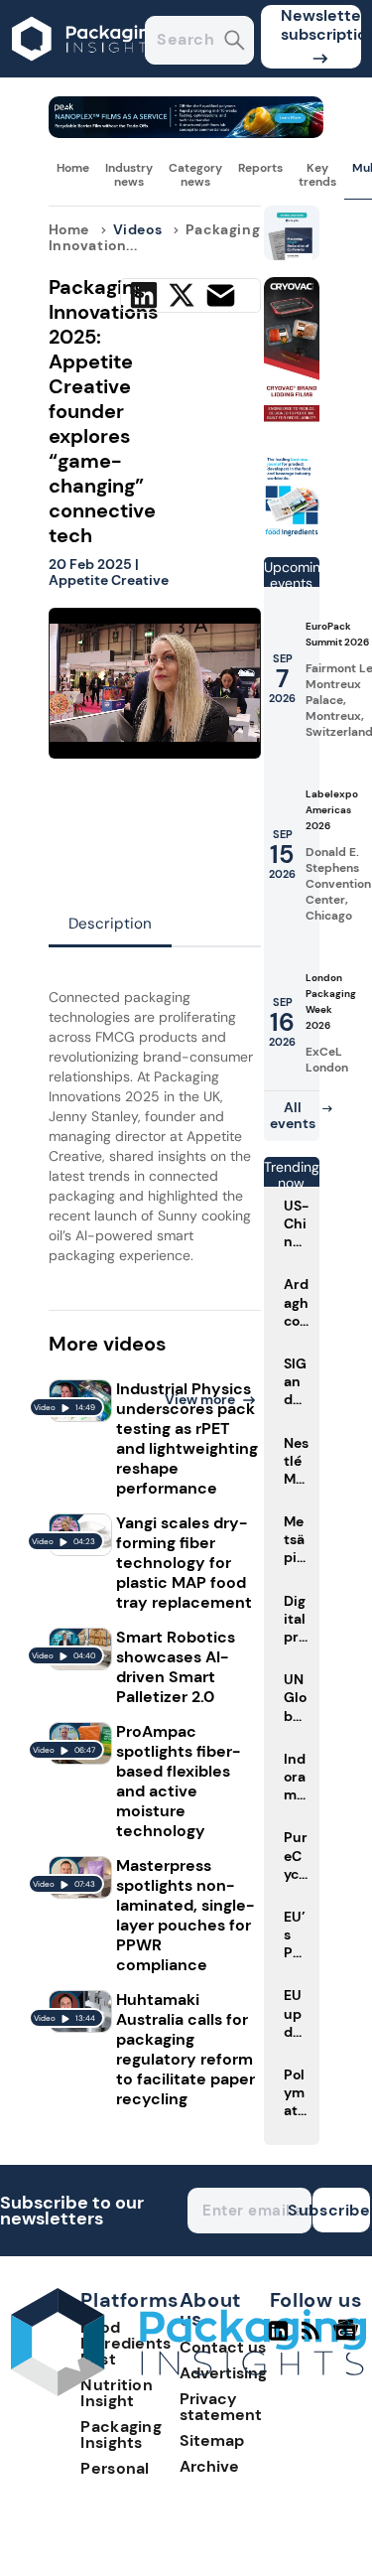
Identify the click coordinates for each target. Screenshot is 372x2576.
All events (293, 1115)
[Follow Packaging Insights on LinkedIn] (278, 2339)
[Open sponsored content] (186, 133)
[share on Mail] (221, 295)
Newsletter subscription (321, 25)
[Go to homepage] (188, 2391)
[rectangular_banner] (292, 533)
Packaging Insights (121, 2434)
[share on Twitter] (182, 295)
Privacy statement (221, 2407)
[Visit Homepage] (87, 72)
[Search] (235, 42)
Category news (195, 175)
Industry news (129, 175)
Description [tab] (110, 924)
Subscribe (341, 2210)
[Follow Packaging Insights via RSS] (313, 2339)
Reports (260, 168)
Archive (209, 2466)
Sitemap (212, 2440)
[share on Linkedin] (144, 295)
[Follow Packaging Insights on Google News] (349, 2339)
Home (73, 168)
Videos (138, 229)
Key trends (317, 175)
